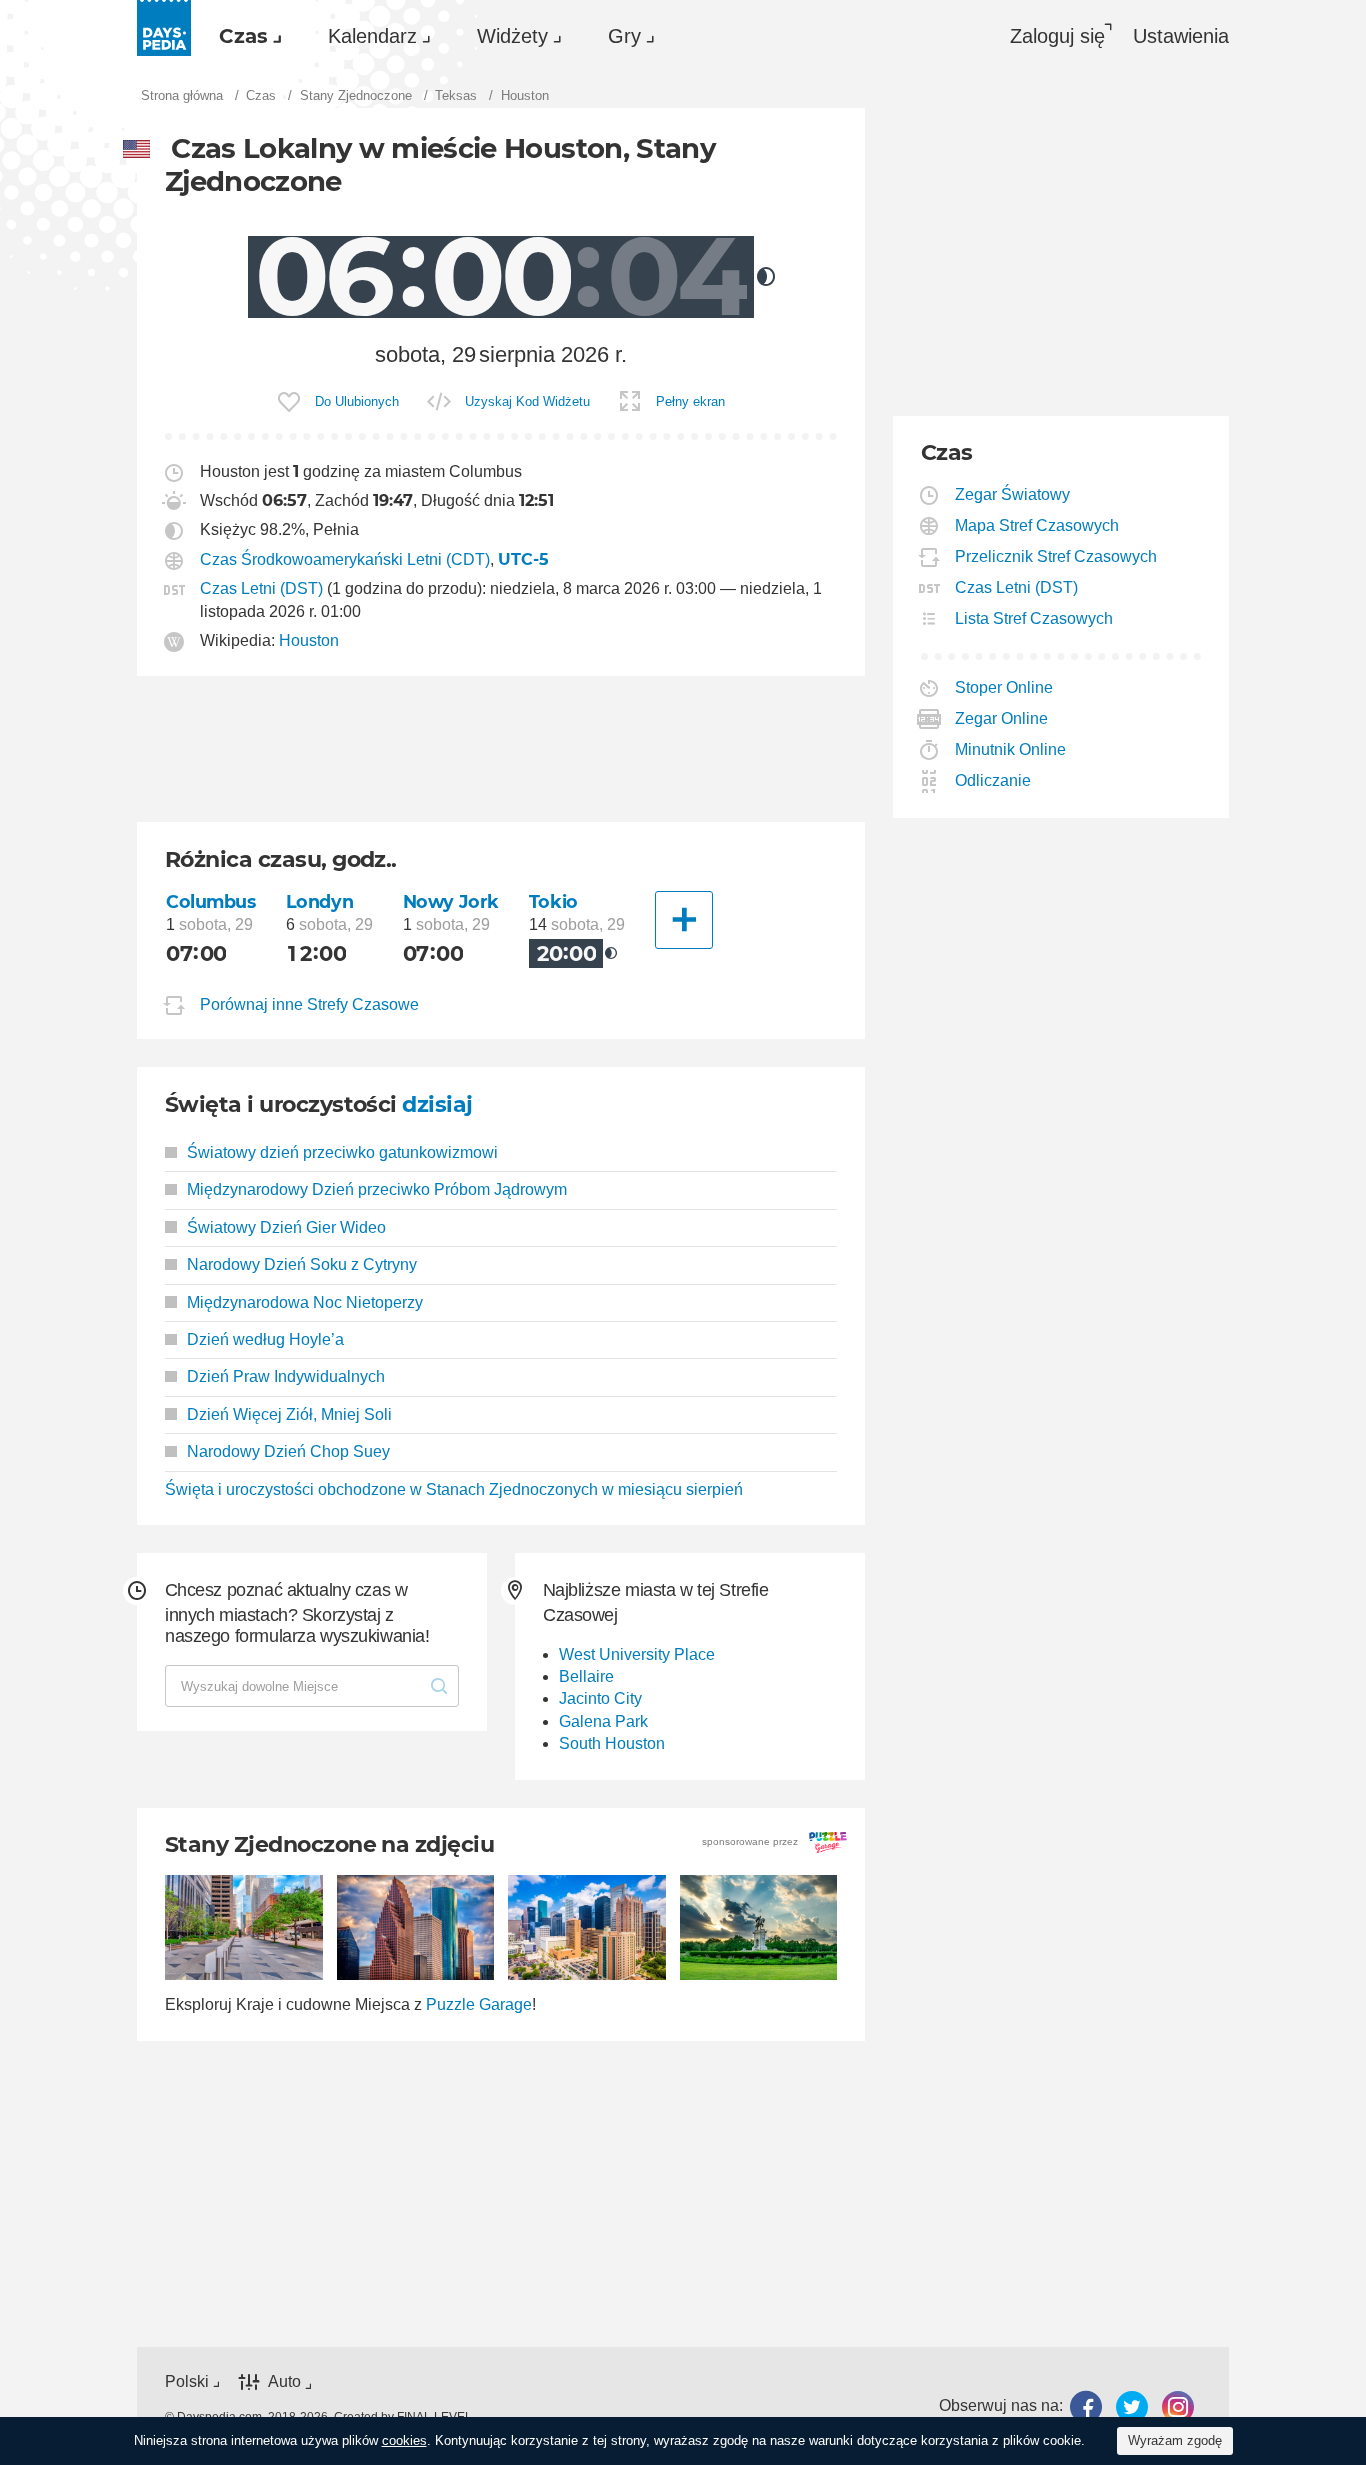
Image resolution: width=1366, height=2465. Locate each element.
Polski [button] (187, 2381)
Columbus (211, 901)
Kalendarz (372, 36)
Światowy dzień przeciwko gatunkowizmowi (342, 1152)
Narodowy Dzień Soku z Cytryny (302, 1264)
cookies (404, 2440)
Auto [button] (284, 2381)
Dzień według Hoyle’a (265, 1339)
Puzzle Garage (479, 2004)
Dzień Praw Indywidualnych (286, 1376)
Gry (624, 36)
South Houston (612, 1743)
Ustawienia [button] (1181, 36)
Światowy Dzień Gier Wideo (286, 1227)
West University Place (637, 1654)
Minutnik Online (1011, 749)
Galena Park (603, 1721)
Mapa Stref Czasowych (1037, 525)
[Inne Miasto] (684, 920)
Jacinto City (600, 1698)
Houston (309, 640)
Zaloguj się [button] (1057, 36)
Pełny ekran (690, 401)
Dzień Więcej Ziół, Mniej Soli (289, 1414)
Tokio (553, 901)
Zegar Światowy (1013, 494)
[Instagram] (1178, 2406)
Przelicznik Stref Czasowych (1056, 556)
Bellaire (586, 1676)
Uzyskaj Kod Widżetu (527, 401)
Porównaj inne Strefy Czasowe (309, 1004)
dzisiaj (437, 1104)
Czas (243, 36)
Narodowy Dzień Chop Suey (288, 1451)
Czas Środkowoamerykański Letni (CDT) (345, 559)
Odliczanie (993, 780)
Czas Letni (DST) (261, 588)
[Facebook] (1086, 2406)
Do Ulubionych (357, 401)
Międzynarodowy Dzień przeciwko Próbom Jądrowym (377, 1189)
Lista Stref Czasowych (1034, 618)
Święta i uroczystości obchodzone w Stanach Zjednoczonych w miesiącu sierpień (454, 1489)
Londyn (319, 901)
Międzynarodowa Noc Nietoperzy (305, 1302)
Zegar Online (1002, 718)
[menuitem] (245, 36)
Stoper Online (1004, 687)
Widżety (512, 36)
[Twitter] (1132, 2406)
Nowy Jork (451, 901)
